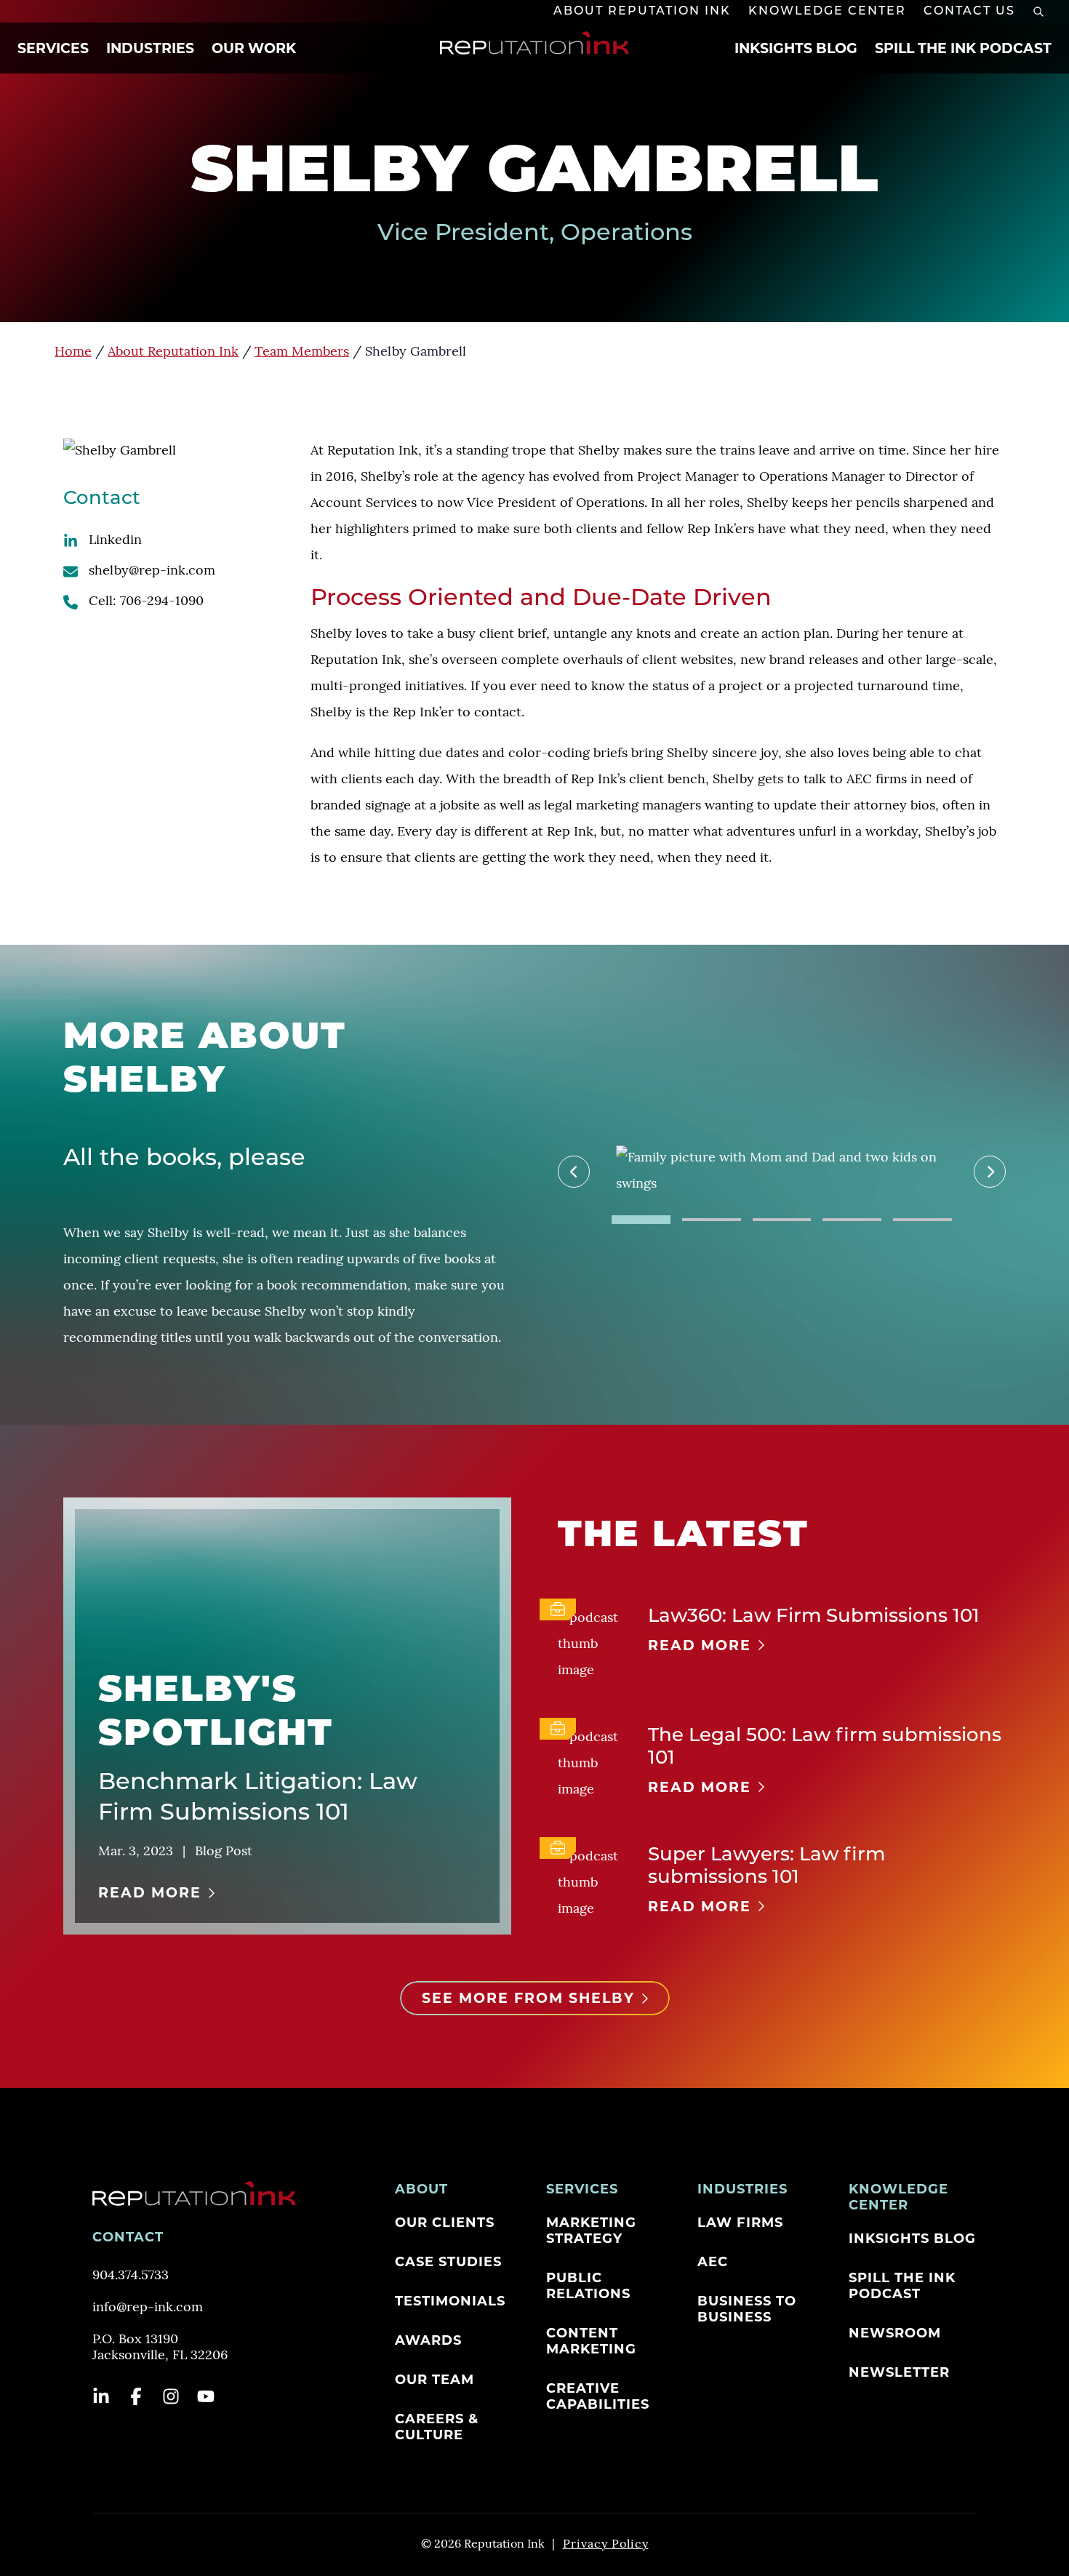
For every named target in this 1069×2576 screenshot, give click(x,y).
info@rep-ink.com (148, 2308)
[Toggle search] (1038, 12)
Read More (150, 1893)
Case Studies (448, 2262)
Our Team (435, 2380)
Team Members (302, 353)
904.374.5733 (131, 2276)
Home (73, 353)
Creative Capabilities (598, 2396)
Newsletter (899, 2372)
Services (53, 48)
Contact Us (969, 12)
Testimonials (450, 2301)
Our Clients (445, 2223)
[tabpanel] (782, 1172)
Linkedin (115, 541)
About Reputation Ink (642, 12)
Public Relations (588, 2286)
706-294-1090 (162, 602)
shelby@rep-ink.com (152, 572)
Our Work (254, 48)
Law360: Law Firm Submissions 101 (814, 1617)
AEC (713, 2262)
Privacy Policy (606, 2545)
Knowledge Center (827, 12)
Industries (150, 48)
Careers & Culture (437, 2427)
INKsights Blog (796, 48)
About (421, 2189)
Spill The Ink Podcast (963, 48)
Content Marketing (591, 2341)
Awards (428, 2340)
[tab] (641, 1220)
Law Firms (740, 2223)
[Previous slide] (574, 1172)
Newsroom (895, 2333)
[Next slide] (990, 1172)
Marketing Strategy (591, 2231)
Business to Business (747, 2309)
